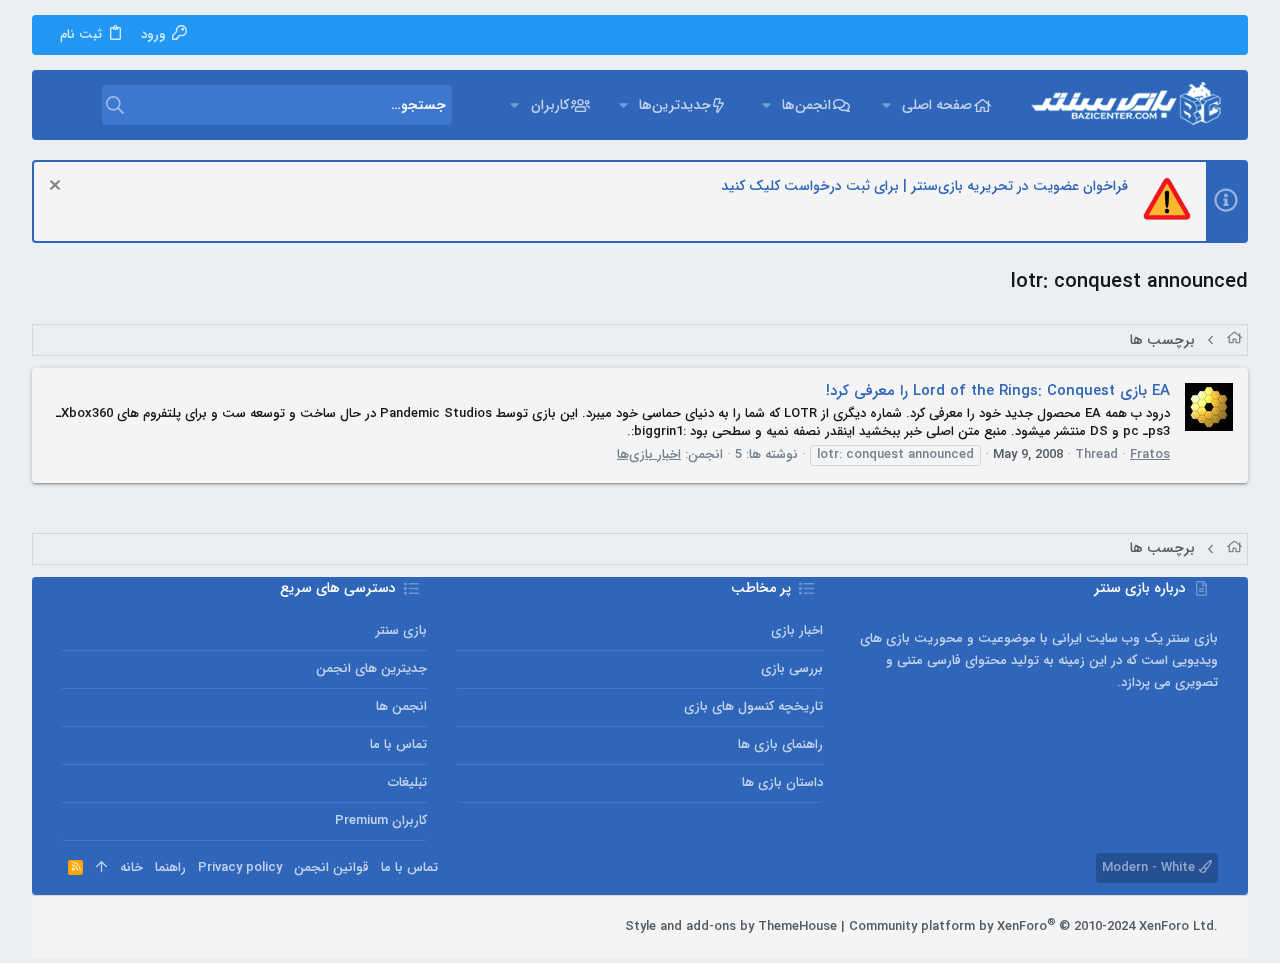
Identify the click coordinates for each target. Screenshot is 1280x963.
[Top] (101, 868)
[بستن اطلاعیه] (57, 187)
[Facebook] (161, 927)
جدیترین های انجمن (371, 668)
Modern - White (1150, 867)
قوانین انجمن (331, 867)
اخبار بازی (796, 630)
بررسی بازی (791, 668)
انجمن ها (401, 706)
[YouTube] (71, 927)
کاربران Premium (381, 820)
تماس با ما (398, 744)
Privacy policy (240, 867)
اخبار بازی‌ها (649, 454)
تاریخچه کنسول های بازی (753, 706)
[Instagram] (131, 927)
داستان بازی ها (782, 782)
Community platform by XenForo (1033, 926)
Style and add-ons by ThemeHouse (731, 926)
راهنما (170, 867)
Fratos (1150, 454)
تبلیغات (407, 782)
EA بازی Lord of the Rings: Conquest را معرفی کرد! (998, 391)
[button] (885, 105)
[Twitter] (101, 927)
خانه (131, 867)
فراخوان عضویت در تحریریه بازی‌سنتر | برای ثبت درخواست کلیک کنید (924, 186)
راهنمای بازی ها (780, 744)
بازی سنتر (401, 630)
